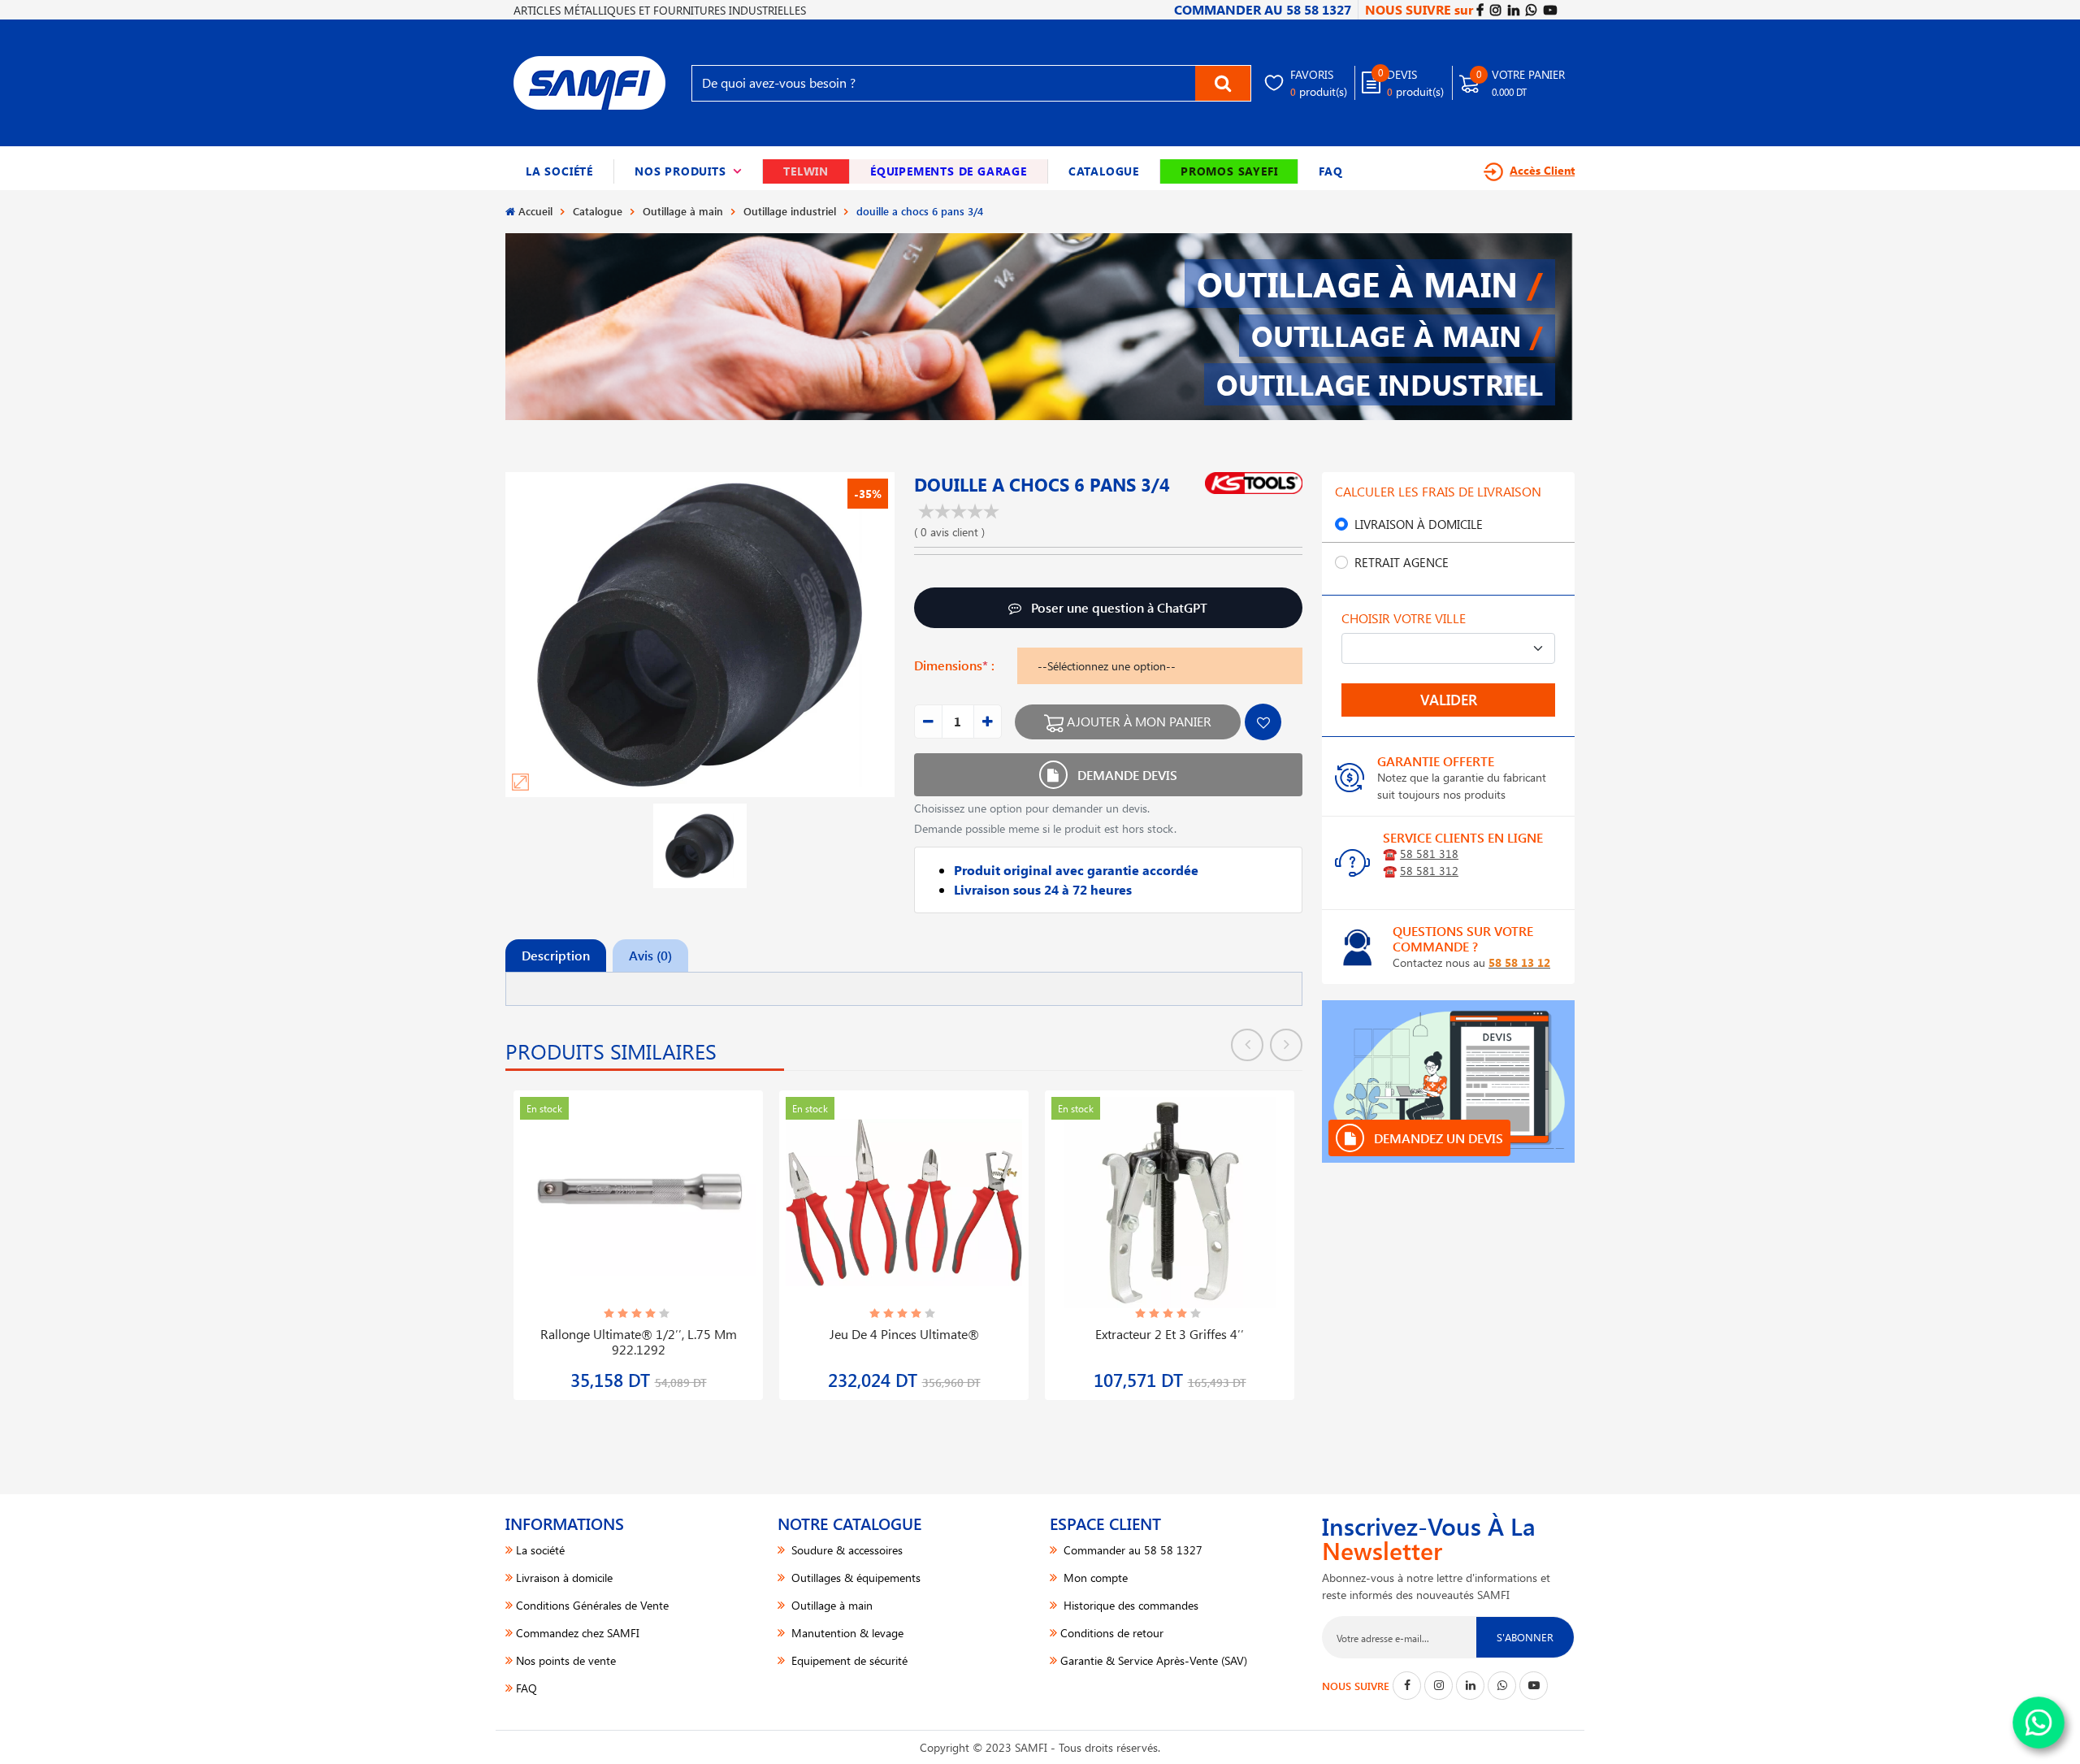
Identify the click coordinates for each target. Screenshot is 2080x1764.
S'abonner (1525, 1637)
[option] (638, 1235)
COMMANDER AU (1263, 9)
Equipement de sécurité (848, 1660)
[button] (689, 171)
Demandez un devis (1437, 1138)
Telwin (806, 171)
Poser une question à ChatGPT (1118, 607)
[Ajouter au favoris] (1263, 722)
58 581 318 (1429, 854)
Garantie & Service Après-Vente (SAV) (1154, 1660)
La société (559, 171)
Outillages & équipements (854, 1578)
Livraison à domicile (1419, 524)
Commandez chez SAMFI (578, 1633)
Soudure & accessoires (845, 1550)
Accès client (1542, 170)
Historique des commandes (1129, 1605)
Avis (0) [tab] (650, 955)
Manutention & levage (846, 1633)
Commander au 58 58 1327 (1131, 1550)
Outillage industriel (790, 211)
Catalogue (1104, 171)
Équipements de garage (949, 171)
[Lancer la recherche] (1223, 83)
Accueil (535, 211)
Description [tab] (556, 955)
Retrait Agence (1402, 562)
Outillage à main (683, 211)
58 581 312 (1429, 871)
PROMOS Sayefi (1229, 171)
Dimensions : (954, 665)
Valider (1449, 700)
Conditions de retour (1112, 1633)
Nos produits (688, 171)
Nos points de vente (566, 1660)
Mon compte (1094, 1578)
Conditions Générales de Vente (592, 1605)
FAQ (1330, 171)
